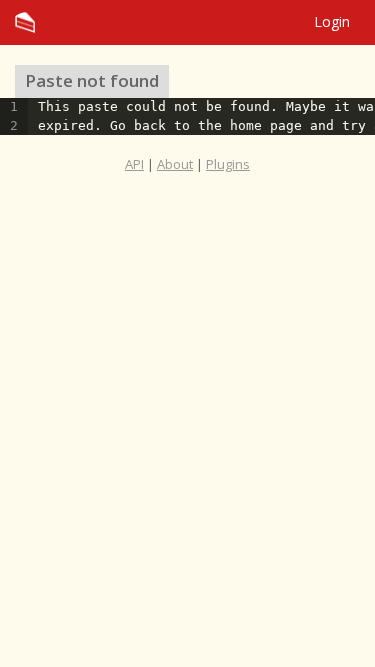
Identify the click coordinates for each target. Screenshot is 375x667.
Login (332, 21)
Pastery (187, 22)
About (175, 164)
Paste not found (92, 80)
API (134, 164)
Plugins (228, 164)
